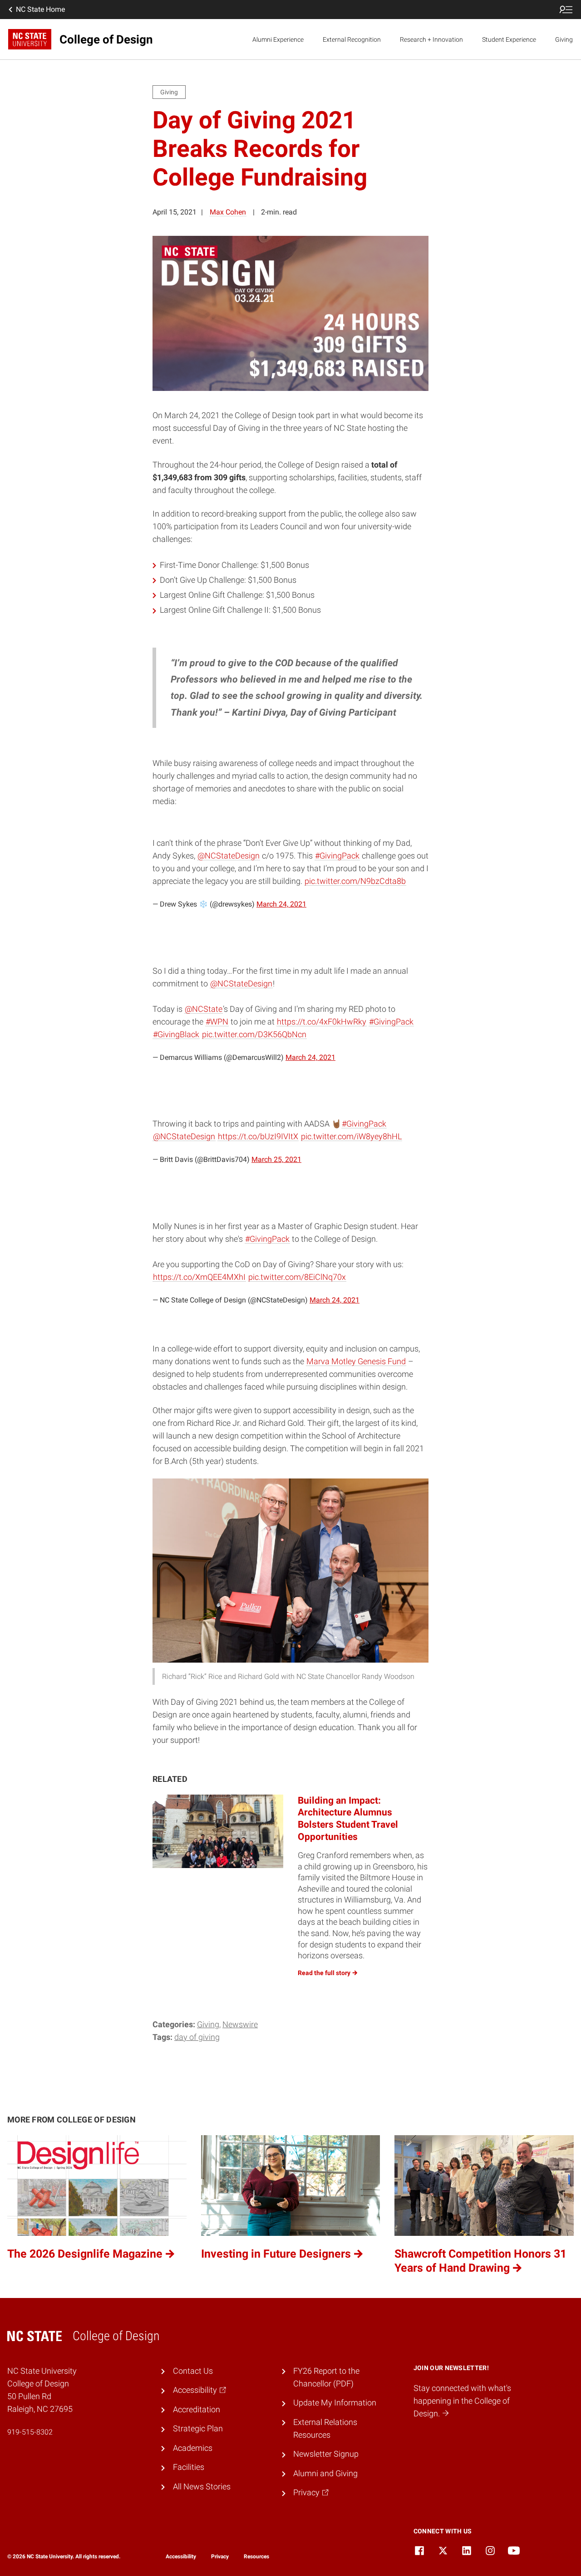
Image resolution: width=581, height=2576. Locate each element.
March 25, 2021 (276, 1159)
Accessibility (181, 2556)
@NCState (204, 1009)
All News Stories (202, 2487)
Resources (256, 2556)
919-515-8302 (30, 2432)
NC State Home (40, 9)
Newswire (240, 2025)
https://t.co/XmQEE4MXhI (199, 1277)
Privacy (220, 2556)
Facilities (189, 2467)
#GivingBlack (176, 1034)
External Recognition (352, 39)
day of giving (197, 2037)
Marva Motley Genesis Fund (356, 1361)
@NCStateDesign (229, 856)
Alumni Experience (278, 39)
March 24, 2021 (281, 904)
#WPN (217, 1022)
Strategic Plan (198, 2429)
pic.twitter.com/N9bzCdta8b (355, 881)
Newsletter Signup (326, 2454)
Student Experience (509, 39)
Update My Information (335, 2403)
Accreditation (197, 2410)
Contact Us (193, 2371)
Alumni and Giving (325, 2474)
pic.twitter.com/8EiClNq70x (297, 1277)
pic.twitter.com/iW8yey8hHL (351, 1137)
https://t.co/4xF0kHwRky (322, 1022)
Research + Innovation (431, 39)
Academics (193, 2448)
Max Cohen (228, 212)
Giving (564, 39)
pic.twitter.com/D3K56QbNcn (254, 1034)
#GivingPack (337, 856)
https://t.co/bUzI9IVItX (258, 1137)
